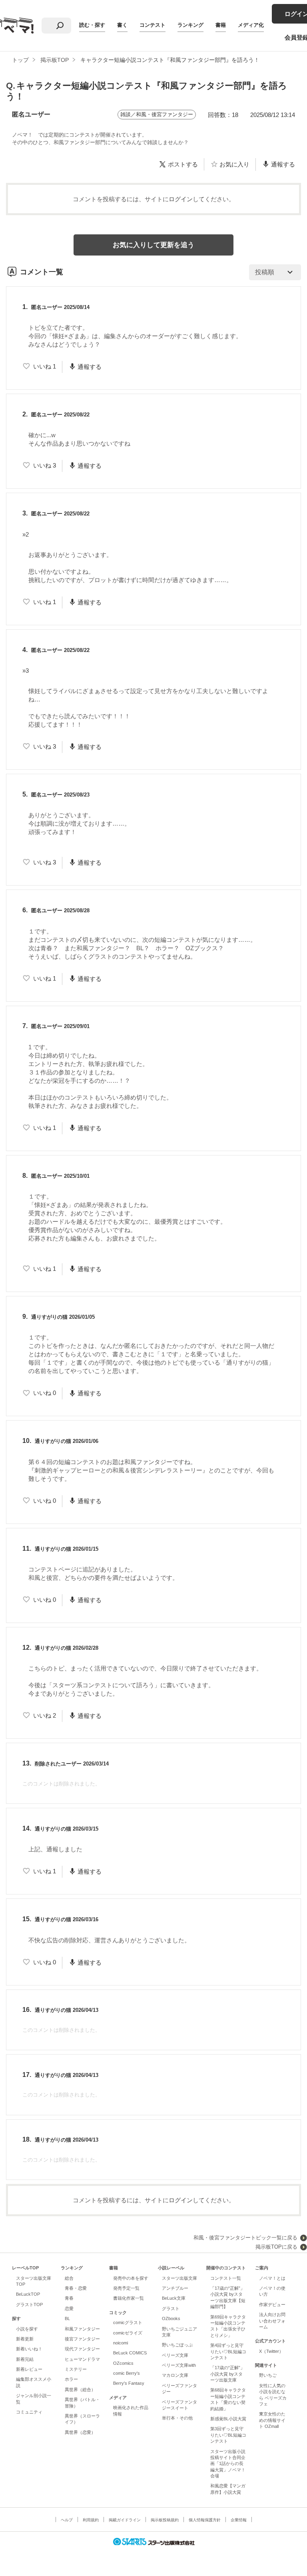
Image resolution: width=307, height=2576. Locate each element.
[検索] (60, 26)
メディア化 (251, 25)
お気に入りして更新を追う (153, 245)
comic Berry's (127, 2373)
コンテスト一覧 (226, 2278)
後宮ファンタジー (82, 2339)
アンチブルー (175, 2288)
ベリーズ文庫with (179, 2365)
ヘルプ (67, 2520)
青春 (69, 2298)
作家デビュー (272, 2305)
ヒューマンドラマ (82, 2359)
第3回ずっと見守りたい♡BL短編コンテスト (228, 2435)
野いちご (268, 2375)
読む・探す (92, 25)
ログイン (181, 199)
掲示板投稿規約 (165, 2520)
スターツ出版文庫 (179, 2278)
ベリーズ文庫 (175, 2355)
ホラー (71, 2379)
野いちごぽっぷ (177, 2345)
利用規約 (91, 2520)
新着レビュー (29, 2369)
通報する (283, 164)
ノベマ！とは (272, 2278)
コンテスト (153, 25)
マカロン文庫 (175, 2375)
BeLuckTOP (28, 2294)
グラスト (171, 2308)
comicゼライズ (128, 2333)
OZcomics (123, 2363)
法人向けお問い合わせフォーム (272, 2321)
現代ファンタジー (82, 2349)
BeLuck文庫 (174, 2298)
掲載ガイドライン (125, 2520)
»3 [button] (26, 671)
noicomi (121, 2343)
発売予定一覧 (126, 2288)
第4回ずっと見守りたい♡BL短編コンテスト (228, 2351)
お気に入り (234, 164)
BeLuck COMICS (130, 2353)
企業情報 (239, 2520)
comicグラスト (128, 2322)
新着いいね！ (29, 2349)
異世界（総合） (80, 2390)
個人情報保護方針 (205, 2520)
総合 (69, 2278)
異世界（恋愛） (80, 2432)
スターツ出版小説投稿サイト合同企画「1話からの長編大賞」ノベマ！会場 (228, 2464)
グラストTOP (29, 2305)
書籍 (221, 25)
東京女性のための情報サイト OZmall (272, 2420)
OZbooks (171, 2318)
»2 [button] (26, 534)
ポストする (183, 164)
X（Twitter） (271, 2351)
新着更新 (25, 2339)
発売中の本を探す (131, 2278)
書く (122, 25)
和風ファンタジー (82, 2329)
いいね (44, 366)
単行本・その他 (177, 2418)
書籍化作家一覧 (129, 2298)
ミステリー (76, 2369)
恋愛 (69, 2308)
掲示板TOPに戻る (276, 2247)
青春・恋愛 (76, 2288)
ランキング (190, 25)
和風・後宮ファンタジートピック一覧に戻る (245, 2238)
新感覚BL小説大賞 (228, 2419)
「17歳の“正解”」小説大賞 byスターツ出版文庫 (227, 2374)
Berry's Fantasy (129, 2383)
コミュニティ (29, 2412)
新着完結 (25, 2359)
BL (67, 2318)
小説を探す (27, 2329)
